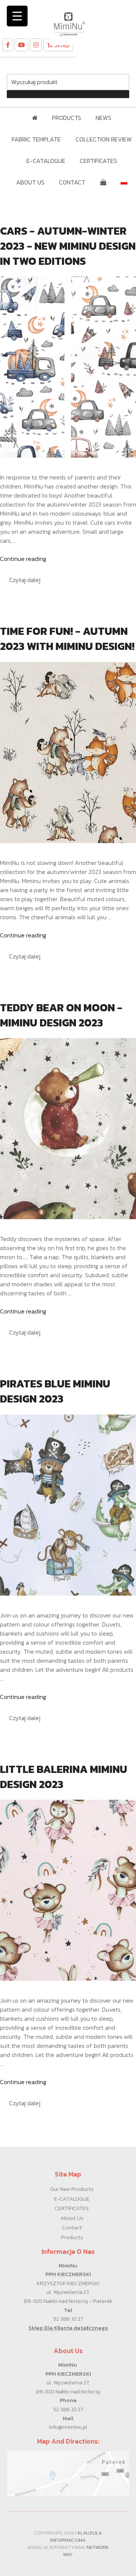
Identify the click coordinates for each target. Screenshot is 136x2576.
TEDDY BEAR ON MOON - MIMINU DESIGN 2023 (61, 1015)
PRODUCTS (67, 118)
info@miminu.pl (68, 2427)
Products (72, 2237)
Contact (72, 2227)
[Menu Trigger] (17, 16)
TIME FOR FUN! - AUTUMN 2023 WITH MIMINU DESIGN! (67, 639)
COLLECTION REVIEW (104, 139)
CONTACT (72, 182)
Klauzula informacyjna (76, 2536)
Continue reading (23, 559)
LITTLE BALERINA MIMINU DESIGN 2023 (64, 1777)
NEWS (104, 118)
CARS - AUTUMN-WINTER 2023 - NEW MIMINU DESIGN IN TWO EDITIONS (68, 246)
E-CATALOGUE (46, 161)
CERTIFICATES (98, 161)
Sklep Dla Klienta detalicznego (68, 2328)
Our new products (72, 2189)
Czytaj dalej (25, 580)
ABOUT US (30, 182)
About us (72, 2218)
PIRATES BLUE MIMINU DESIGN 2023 (55, 1391)
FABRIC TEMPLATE (36, 139)
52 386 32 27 (68, 2319)
